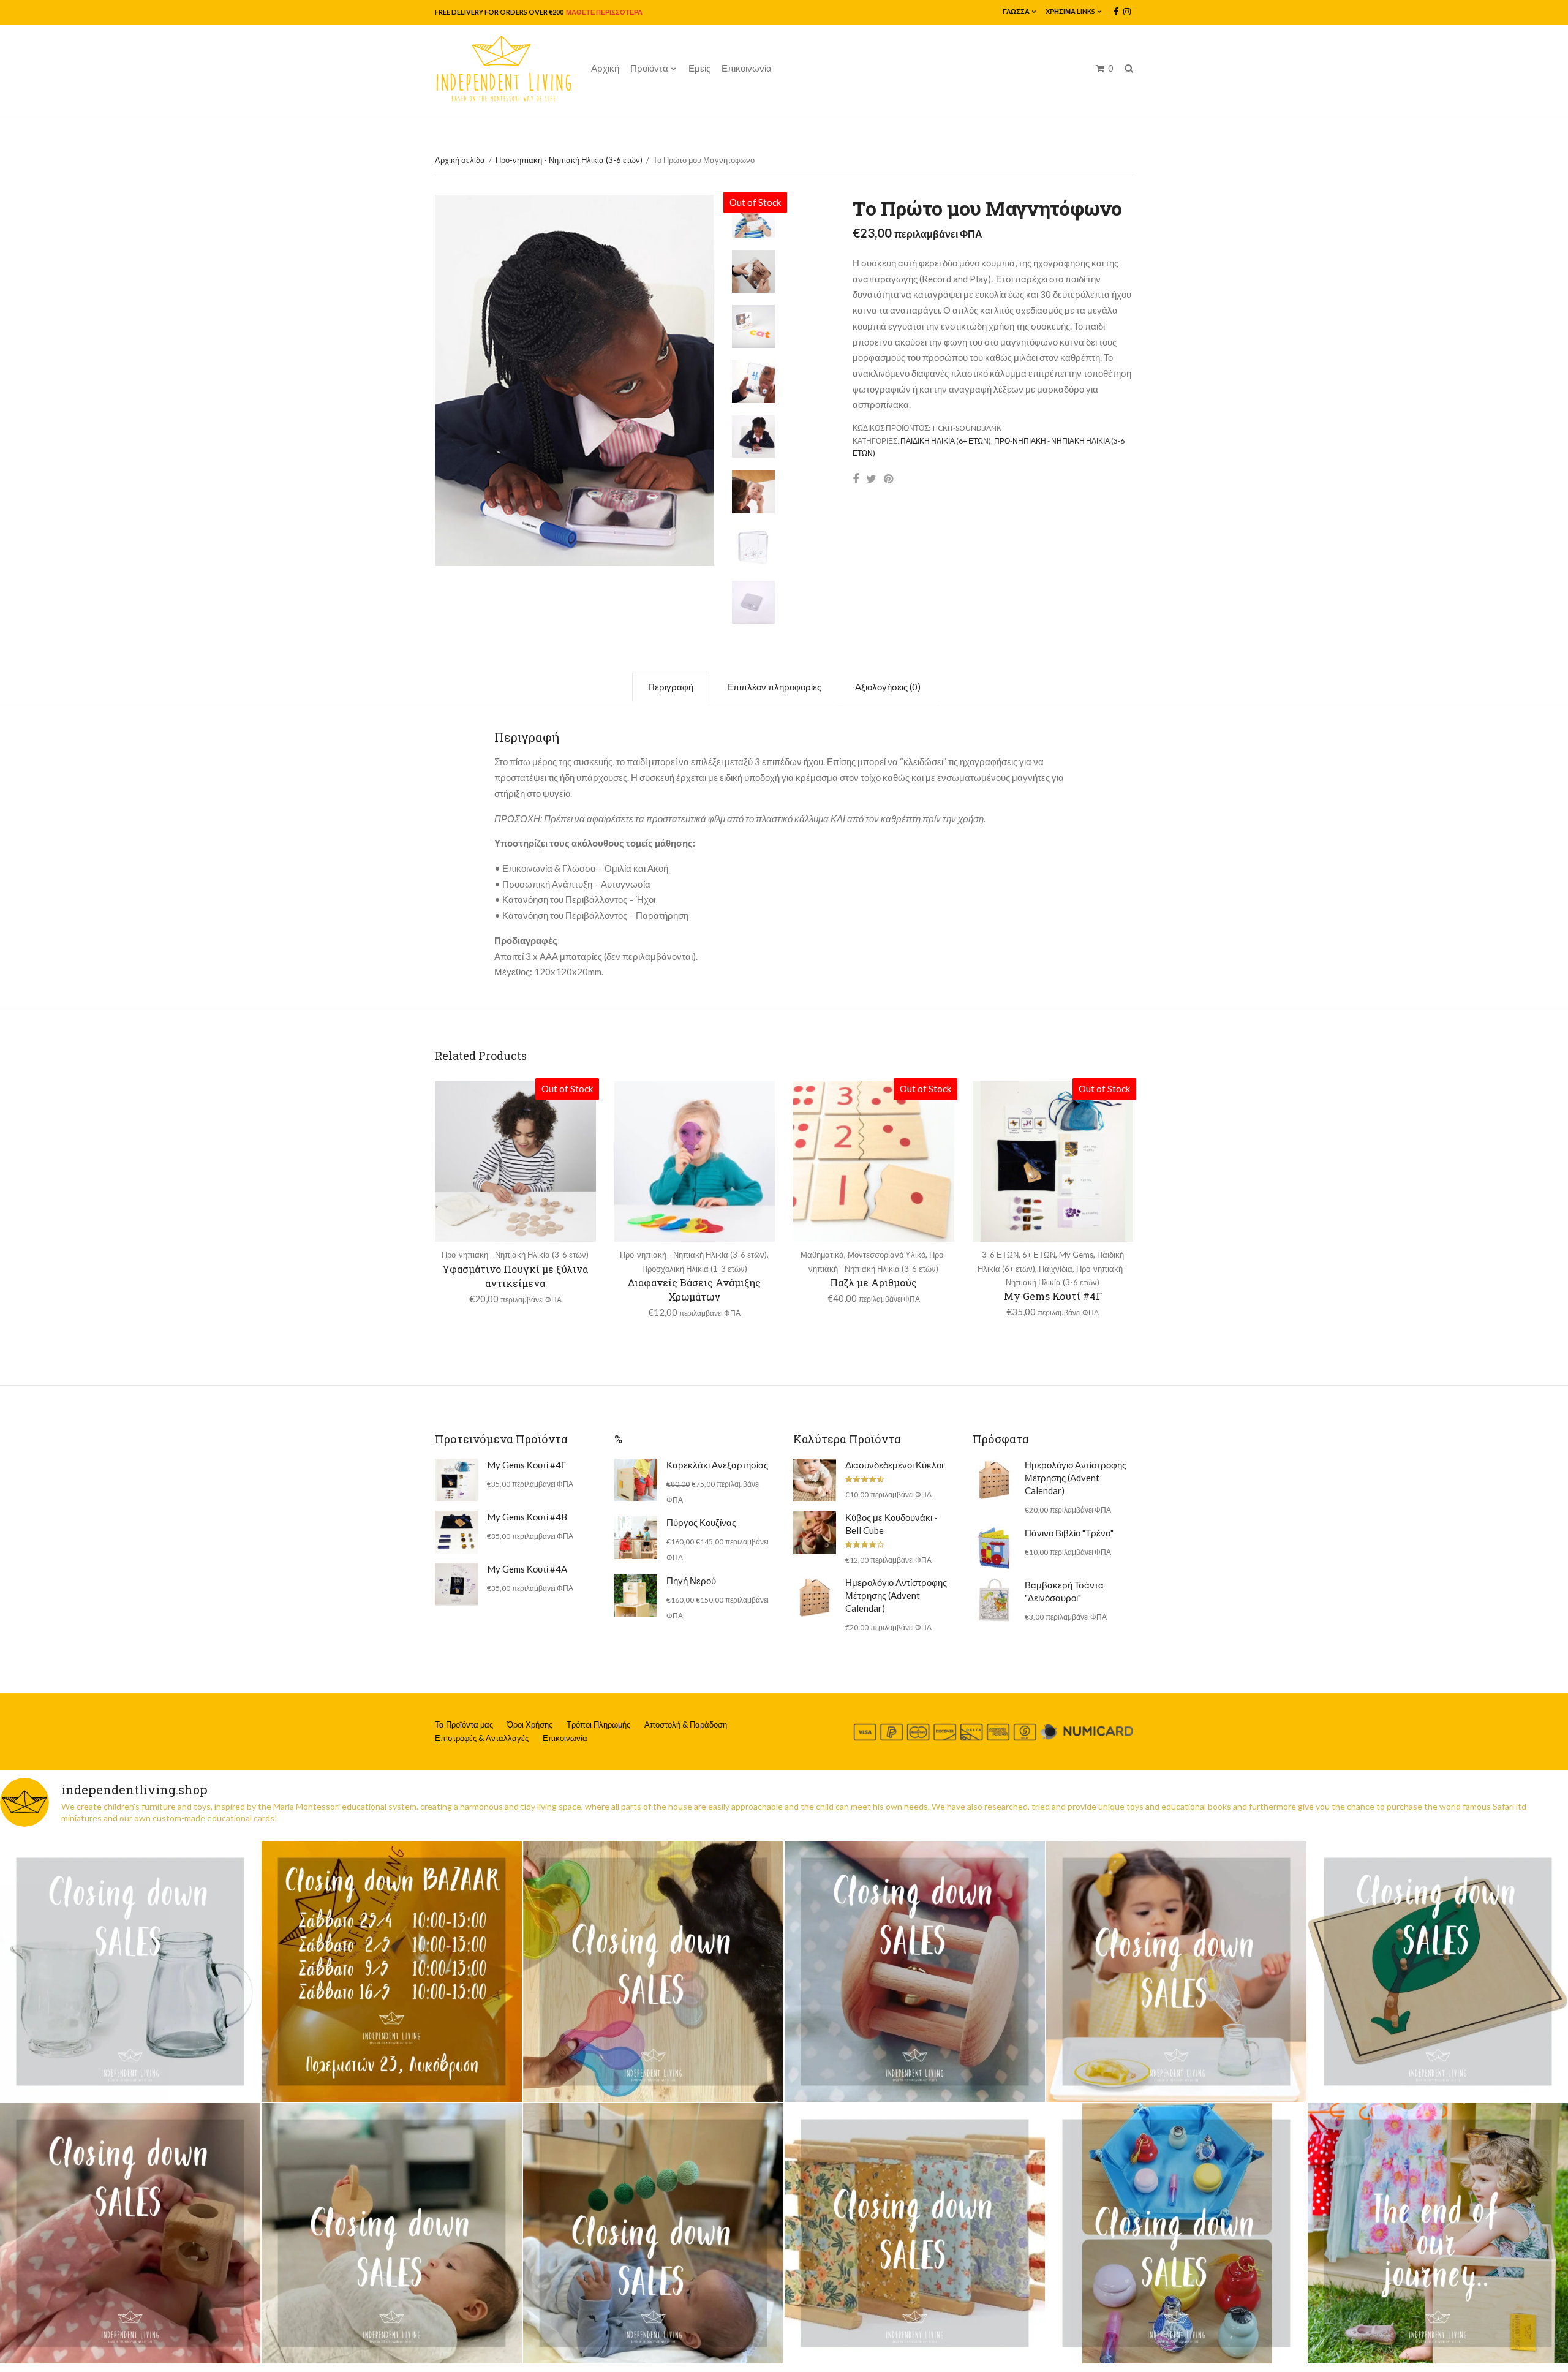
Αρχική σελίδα (460, 160)
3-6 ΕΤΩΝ (1000, 1255)
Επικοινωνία (747, 68)
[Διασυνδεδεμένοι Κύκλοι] (815, 1480)
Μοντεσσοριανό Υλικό (887, 1255)
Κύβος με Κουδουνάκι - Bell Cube (891, 1524)
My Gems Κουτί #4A (527, 1569)
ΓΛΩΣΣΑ (1016, 11)
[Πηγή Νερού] (636, 1596)
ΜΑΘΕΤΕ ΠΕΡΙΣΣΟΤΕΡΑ (604, 12)
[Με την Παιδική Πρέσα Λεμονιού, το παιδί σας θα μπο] (1176, 1972)
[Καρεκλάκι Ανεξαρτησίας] (636, 1480)
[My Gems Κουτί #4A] (456, 1584)
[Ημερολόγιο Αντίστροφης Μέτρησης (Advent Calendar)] (815, 1598)
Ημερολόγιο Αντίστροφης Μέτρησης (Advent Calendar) (896, 1595)
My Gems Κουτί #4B (527, 1517)
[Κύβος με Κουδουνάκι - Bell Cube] (815, 1533)
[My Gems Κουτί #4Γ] (456, 1480)
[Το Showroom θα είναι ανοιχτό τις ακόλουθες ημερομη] (392, 1972)
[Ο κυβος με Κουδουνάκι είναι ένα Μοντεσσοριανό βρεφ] (130, 2233)
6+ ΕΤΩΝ (1039, 1255)
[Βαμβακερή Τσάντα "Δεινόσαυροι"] (994, 1600)
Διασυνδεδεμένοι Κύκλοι (894, 1465)
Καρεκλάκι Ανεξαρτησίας (717, 1465)
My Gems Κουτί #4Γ (1053, 1296)
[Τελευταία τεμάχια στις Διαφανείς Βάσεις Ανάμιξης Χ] (653, 1972)
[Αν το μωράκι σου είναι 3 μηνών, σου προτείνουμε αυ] (653, 2233)
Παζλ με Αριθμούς (873, 1282)
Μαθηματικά (822, 1255)
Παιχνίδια (1056, 1269)
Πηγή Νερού (691, 1581)
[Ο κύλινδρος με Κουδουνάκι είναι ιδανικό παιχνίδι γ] (915, 1972)
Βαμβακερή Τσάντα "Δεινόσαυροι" (1064, 1591)
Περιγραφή (671, 687)
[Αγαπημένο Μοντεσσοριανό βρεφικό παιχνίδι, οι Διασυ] (392, 2233)
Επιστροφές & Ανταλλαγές (482, 1738)
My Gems (1076, 1255)
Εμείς (699, 68)
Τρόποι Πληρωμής (598, 1724)
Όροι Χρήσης (530, 1724)
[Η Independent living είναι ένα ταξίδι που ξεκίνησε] (1438, 2233)
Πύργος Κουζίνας (701, 1522)
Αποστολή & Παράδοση (686, 1724)
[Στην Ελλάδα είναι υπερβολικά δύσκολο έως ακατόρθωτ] (130, 1972)
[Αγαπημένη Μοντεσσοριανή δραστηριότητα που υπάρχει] (1176, 2233)
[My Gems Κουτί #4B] (456, 1532)
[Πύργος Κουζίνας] (636, 1538)
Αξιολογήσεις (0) (888, 687)
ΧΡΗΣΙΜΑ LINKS (1070, 11)
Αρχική (605, 68)
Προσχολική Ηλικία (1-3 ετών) (695, 1269)
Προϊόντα (649, 68)
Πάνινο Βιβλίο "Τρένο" (1069, 1533)
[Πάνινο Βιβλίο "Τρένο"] (994, 1548)
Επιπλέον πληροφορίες (774, 687)
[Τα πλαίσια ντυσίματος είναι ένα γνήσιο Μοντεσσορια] (915, 2233)
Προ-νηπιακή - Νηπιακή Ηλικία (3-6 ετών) (569, 160)
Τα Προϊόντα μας (464, 1724)
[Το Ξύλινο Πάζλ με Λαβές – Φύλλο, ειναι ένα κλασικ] (1438, 1972)
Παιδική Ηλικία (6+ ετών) (946, 441)
